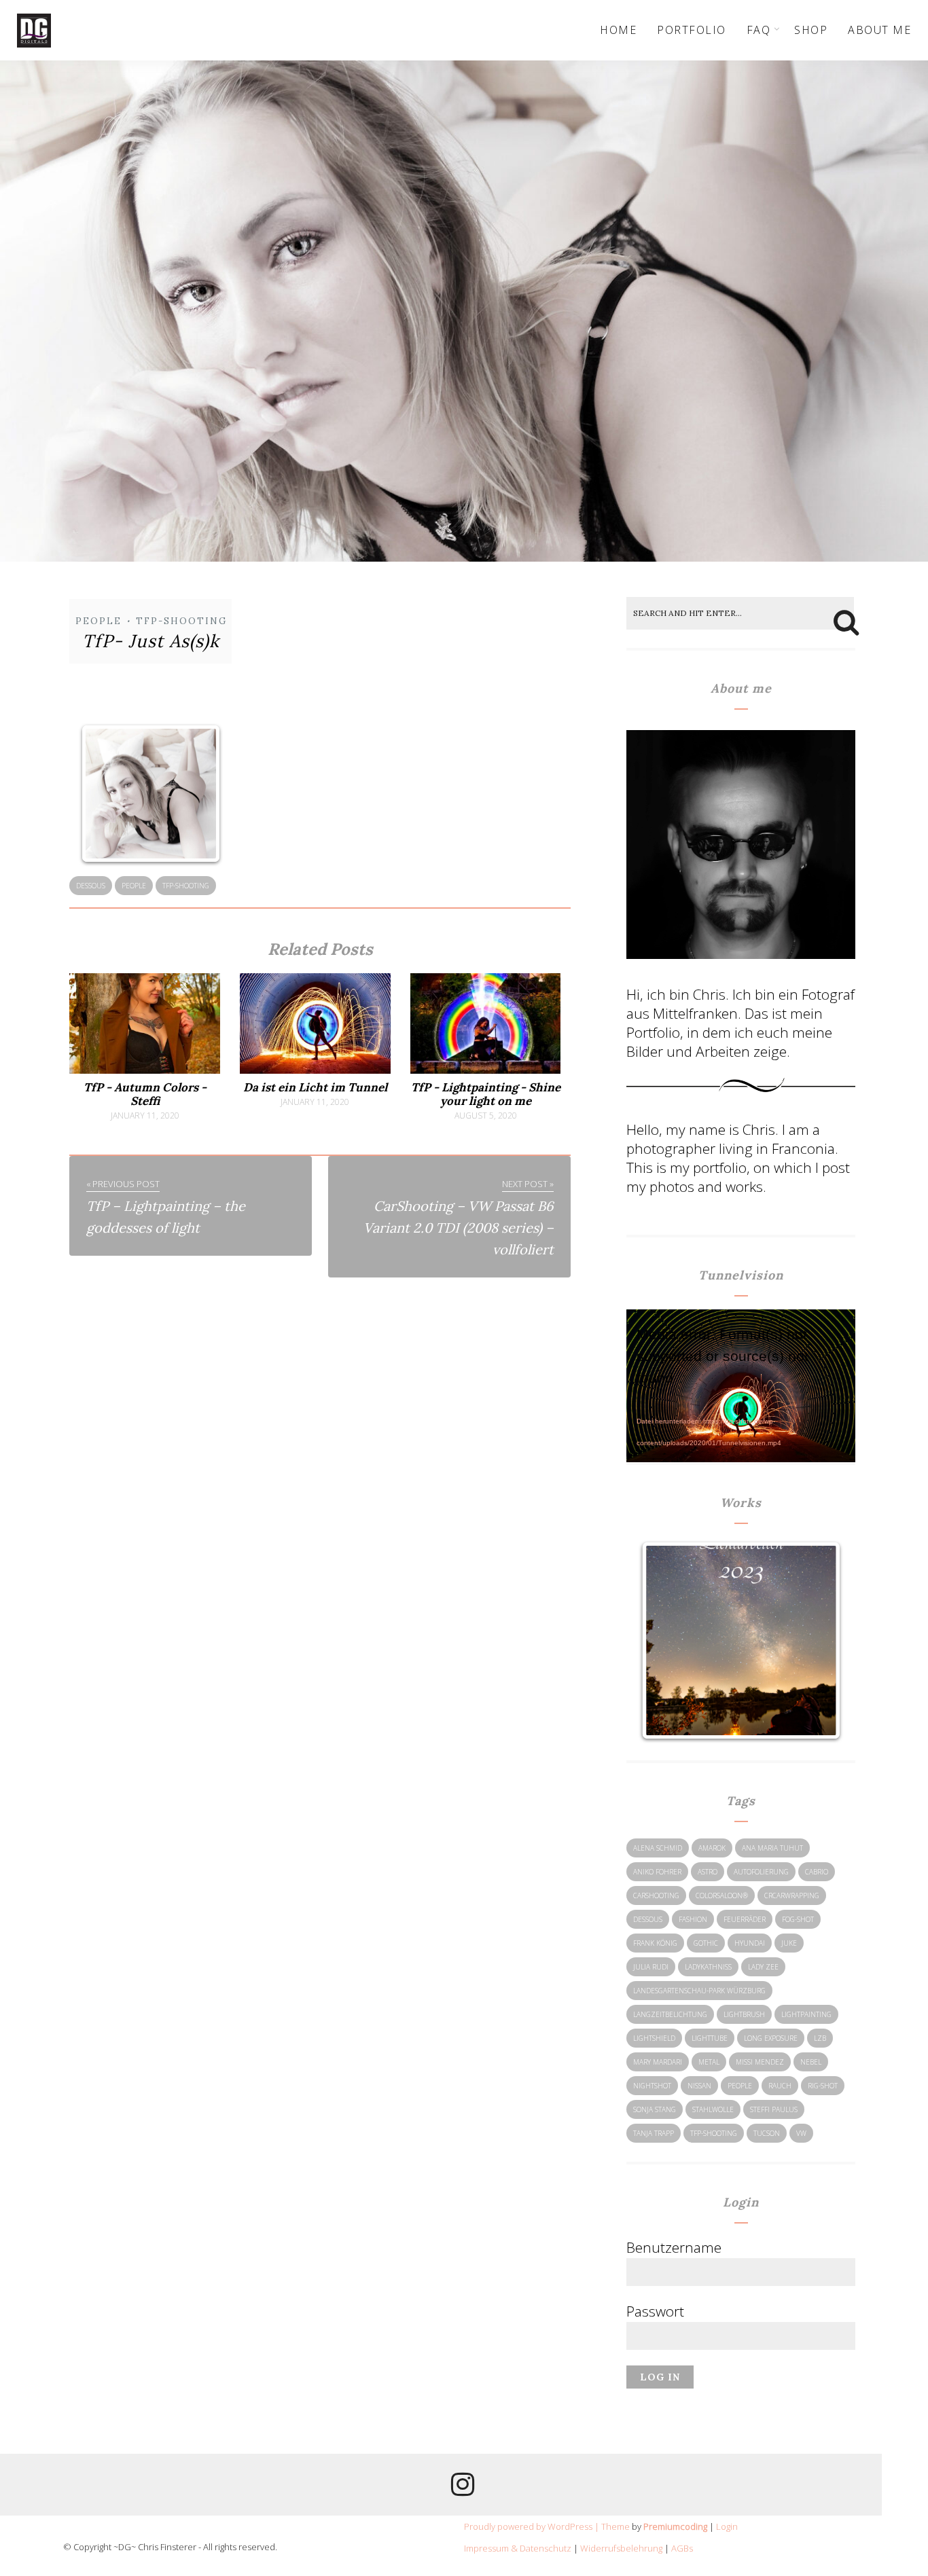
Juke (789, 1943)
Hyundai (750, 1943)
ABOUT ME (879, 30)
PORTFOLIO (692, 30)
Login (727, 2526)
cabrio (817, 1872)
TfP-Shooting (181, 621)
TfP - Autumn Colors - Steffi (145, 1094)
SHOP (811, 30)
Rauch (780, 2086)
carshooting (656, 1895)
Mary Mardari (658, 2062)
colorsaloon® (722, 1895)
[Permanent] (144, 1070)
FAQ (759, 30)
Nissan (699, 2086)
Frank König (655, 1943)
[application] (741, 1377)
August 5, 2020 (486, 1116)
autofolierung (761, 1872)
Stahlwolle (713, 2109)
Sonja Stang (655, 2109)
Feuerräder (745, 1919)
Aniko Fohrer (657, 1872)
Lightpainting (806, 2014)
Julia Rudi (651, 1967)
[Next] (815, 1641)
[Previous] (666, 1641)
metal (709, 2062)
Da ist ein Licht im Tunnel (315, 1087)
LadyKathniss (708, 1967)
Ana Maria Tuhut (772, 1848)
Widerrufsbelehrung (621, 2548)
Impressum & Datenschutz (518, 2548)
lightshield (654, 2038)
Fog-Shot (798, 1919)
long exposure (771, 2038)
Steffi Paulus (774, 2109)
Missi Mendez (760, 2062)
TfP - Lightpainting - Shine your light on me (486, 1094)
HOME (618, 30)
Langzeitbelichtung (670, 2014)
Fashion (693, 1919)
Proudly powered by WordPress (528, 2526)
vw (801, 2133)
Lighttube (710, 2038)
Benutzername (674, 2247)
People (99, 621)
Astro (708, 1872)
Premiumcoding (675, 2526)
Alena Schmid (658, 1848)
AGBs (682, 2548)
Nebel (811, 2062)
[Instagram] (463, 2489)
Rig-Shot (823, 2086)
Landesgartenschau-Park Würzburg (699, 1991)
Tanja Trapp (654, 2133)
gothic (706, 1943)
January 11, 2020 (145, 1116)
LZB (820, 2038)
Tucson (767, 2133)
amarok (712, 1848)
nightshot (652, 2086)
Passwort (655, 2311)
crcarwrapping (792, 1895)
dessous (91, 886)
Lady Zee (763, 1967)
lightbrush (744, 2014)
